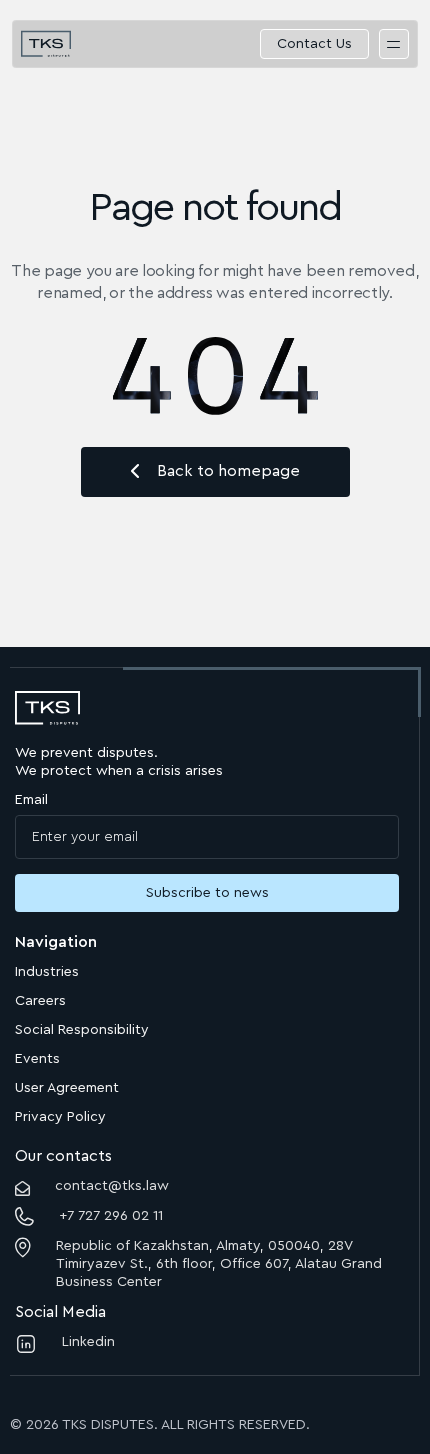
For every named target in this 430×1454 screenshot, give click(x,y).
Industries (47, 972)
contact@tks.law (112, 1186)
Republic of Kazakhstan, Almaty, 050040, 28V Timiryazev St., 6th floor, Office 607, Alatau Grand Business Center (219, 1264)
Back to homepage (228, 471)
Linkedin (88, 1342)
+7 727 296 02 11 (111, 1216)
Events (37, 1059)
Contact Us (314, 44)
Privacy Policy (60, 1117)
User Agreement (67, 1088)
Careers (40, 1001)
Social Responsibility (82, 1030)
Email (31, 800)
